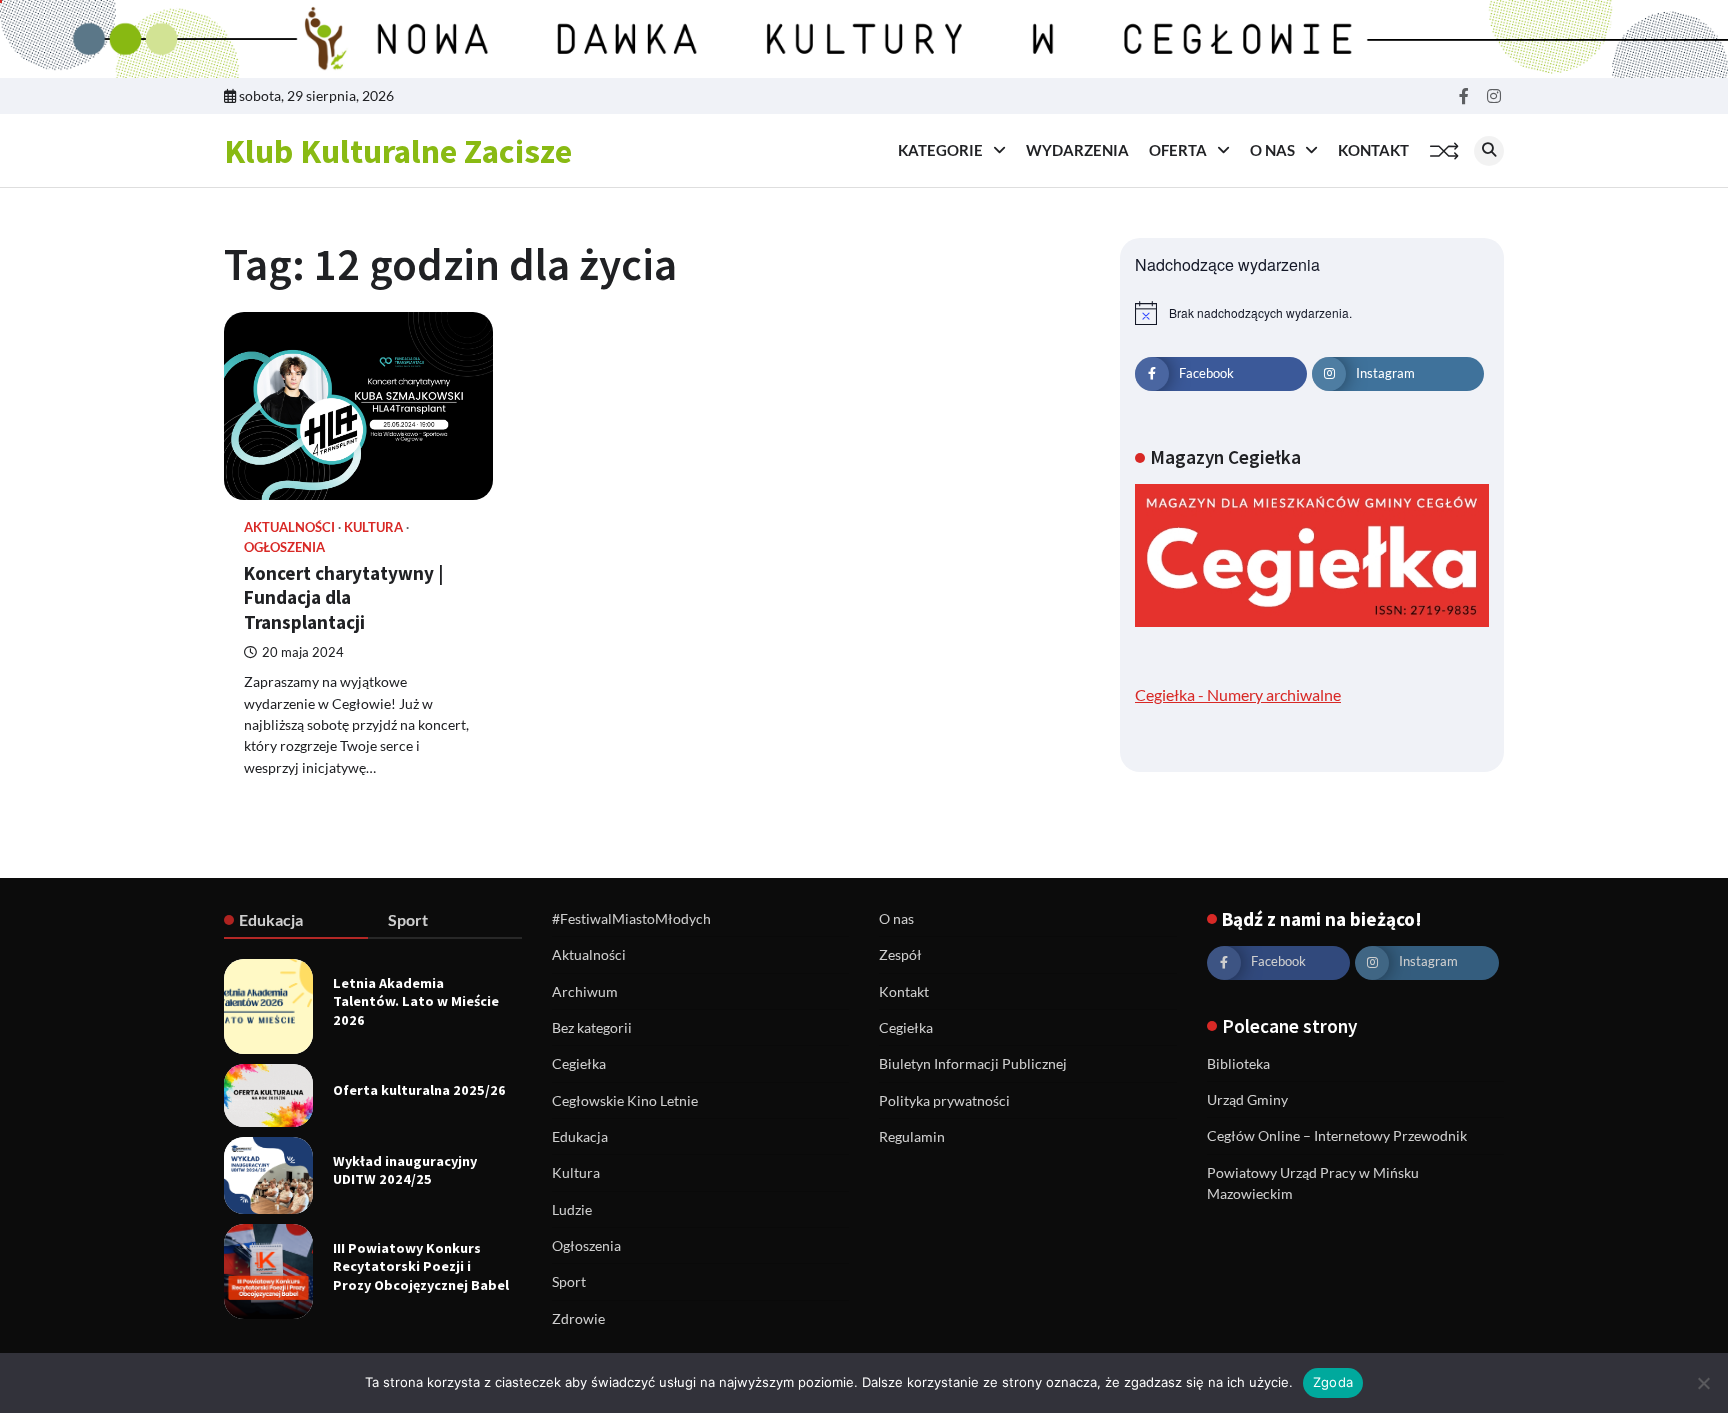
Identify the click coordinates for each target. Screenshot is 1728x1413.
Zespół (900, 954)
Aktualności (289, 527)
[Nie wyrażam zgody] (1703, 1383)
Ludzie (572, 1209)
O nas (1272, 150)
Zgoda (1333, 1382)
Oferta (1178, 150)
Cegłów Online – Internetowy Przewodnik (1337, 1135)
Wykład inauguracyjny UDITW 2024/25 (405, 1170)
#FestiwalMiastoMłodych (631, 918)
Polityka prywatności (944, 1100)
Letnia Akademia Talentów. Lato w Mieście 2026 (416, 1001)
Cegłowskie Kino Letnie (625, 1100)
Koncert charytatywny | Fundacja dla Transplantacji (343, 598)
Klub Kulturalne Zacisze (398, 151)
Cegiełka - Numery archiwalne (1238, 694)
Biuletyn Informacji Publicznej (973, 1063)
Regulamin (912, 1136)
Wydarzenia (1077, 150)
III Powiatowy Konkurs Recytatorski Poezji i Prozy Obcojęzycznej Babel (421, 1266)
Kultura (373, 527)
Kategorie (940, 150)
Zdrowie (578, 1318)
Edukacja (580, 1136)
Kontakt (1373, 150)
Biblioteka (1238, 1063)
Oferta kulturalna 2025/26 (419, 1090)
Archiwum (585, 991)
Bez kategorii (592, 1027)
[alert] (1312, 313)
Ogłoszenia (284, 547)
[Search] (1489, 151)
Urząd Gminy (1247, 1099)
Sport (569, 1281)
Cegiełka (579, 1063)
